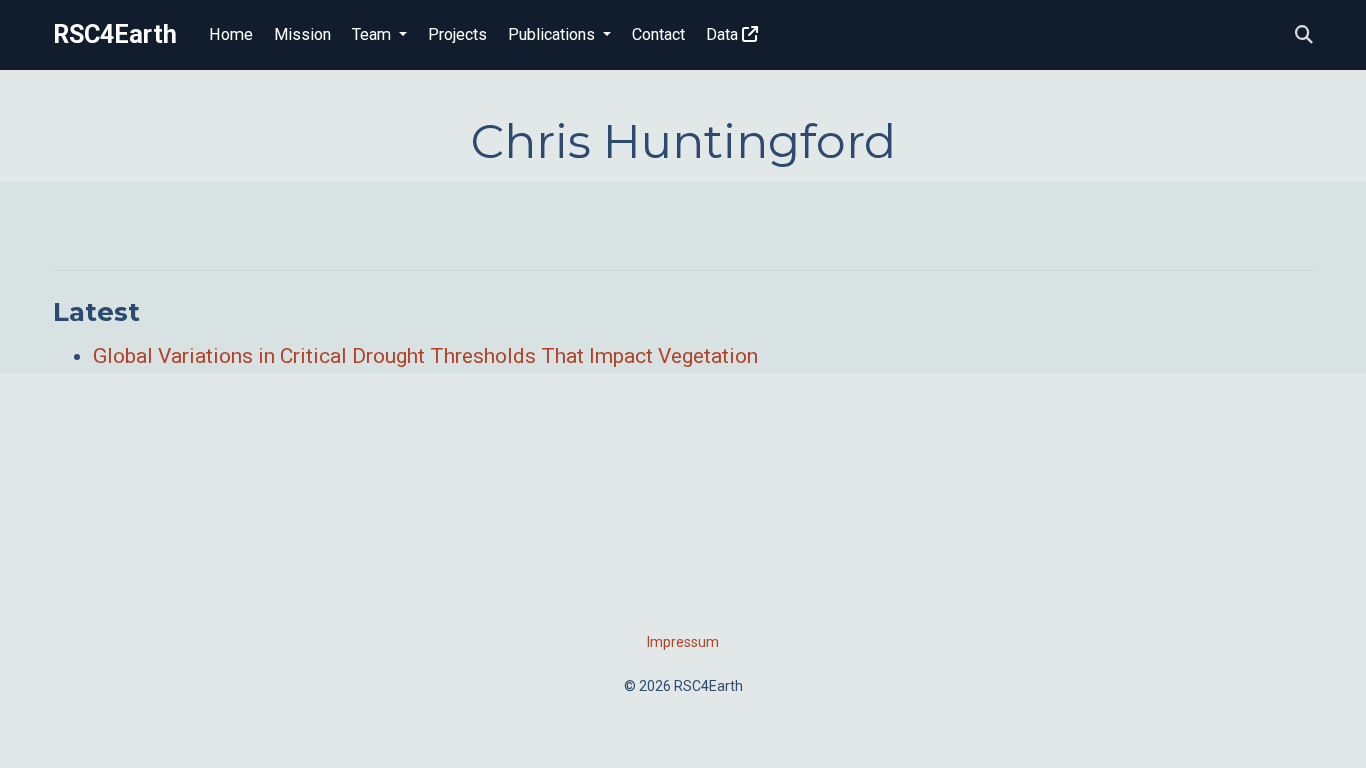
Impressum (683, 642)
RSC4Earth (115, 34)
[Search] (1304, 35)
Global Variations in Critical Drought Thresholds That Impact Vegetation (425, 356)
